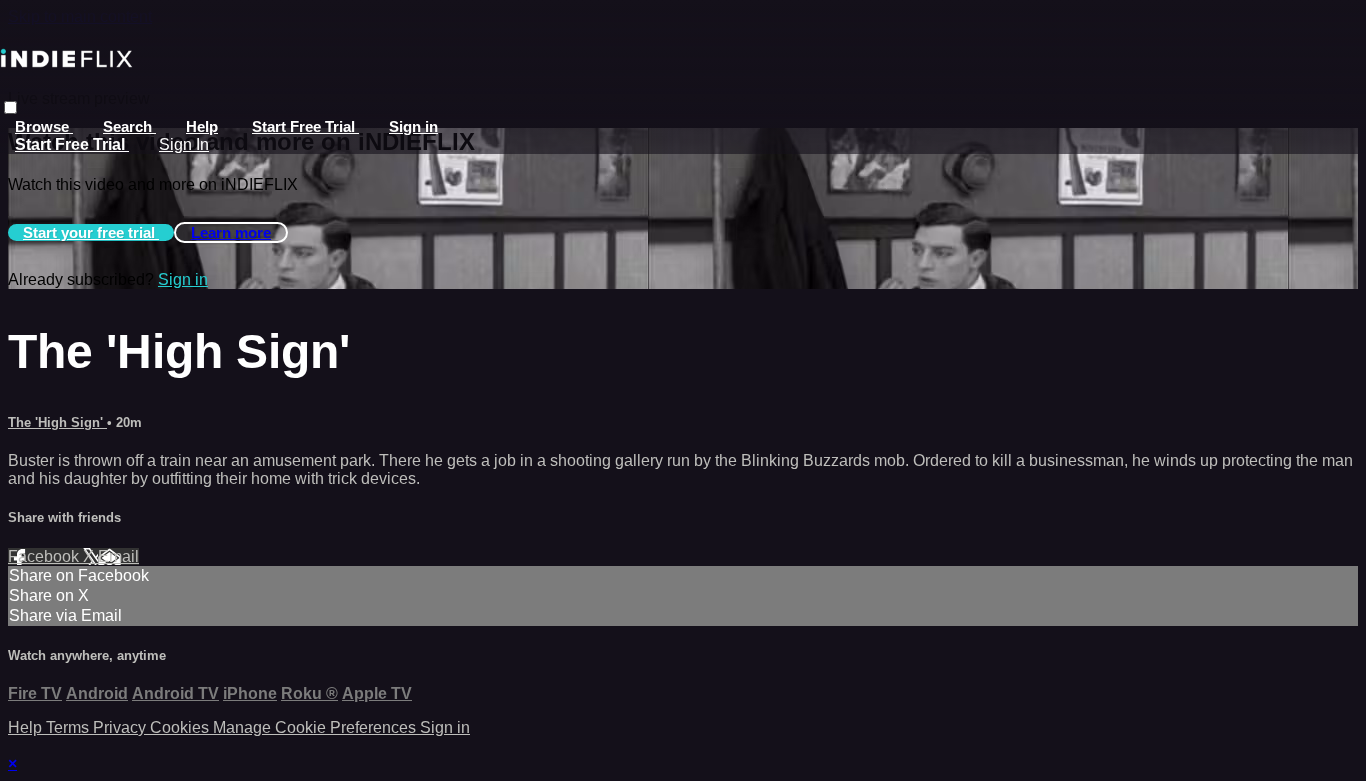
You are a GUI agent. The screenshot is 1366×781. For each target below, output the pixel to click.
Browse (44, 126)
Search (129, 126)
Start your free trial (91, 232)
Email (118, 556)
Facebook (45, 556)
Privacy (121, 727)
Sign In (184, 144)
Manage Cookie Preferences (316, 727)
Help (202, 126)
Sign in (413, 126)
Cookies (181, 727)
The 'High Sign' (57, 422)
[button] (10, 107)
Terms (69, 727)
